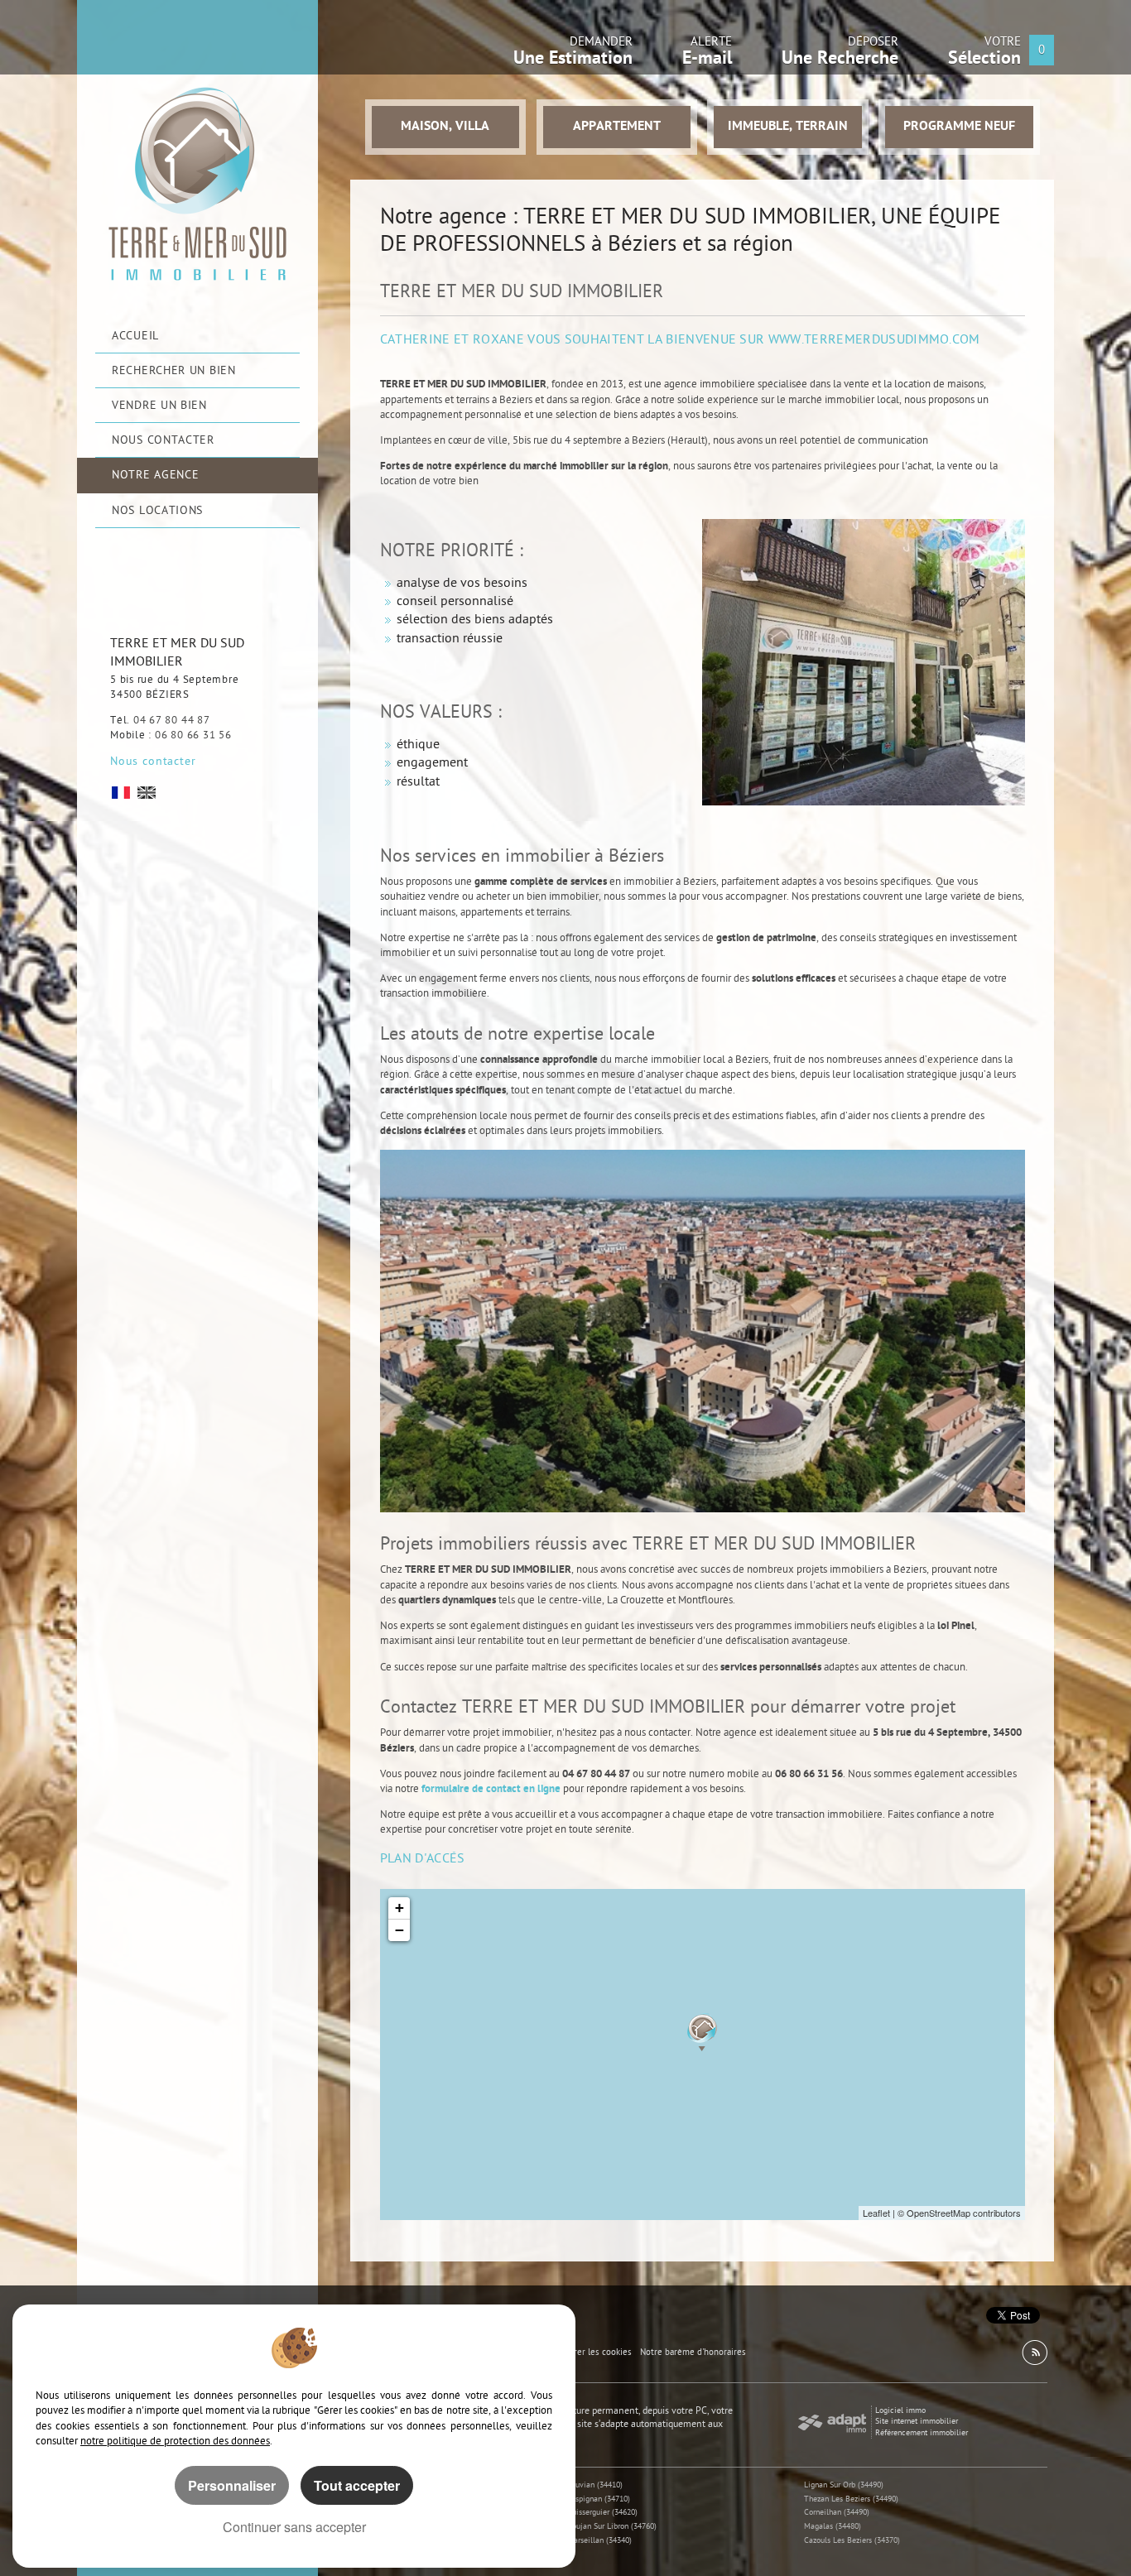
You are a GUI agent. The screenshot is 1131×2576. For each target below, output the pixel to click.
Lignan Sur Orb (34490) (844, 2485)
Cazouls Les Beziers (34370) (852, 2541)
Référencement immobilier (922, 2433)
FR (121, 793)
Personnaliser (232, 2485)
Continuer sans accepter (294, 2527)
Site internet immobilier (917, 2422)
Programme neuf (959, 127)
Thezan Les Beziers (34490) (851, 2499)
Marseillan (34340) (599, 2541)
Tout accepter (357, 2485)
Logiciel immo (900, 2411)
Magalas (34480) (833, 2527)
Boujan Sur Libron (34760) (612, 2527)
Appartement (617, 127)
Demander (573, 55)
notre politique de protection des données (175, 2441)
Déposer (840, 55)
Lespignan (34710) (599, 2499)
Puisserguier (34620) (602, 2513)
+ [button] (399, 1908)
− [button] (399, 1930)
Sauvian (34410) (595, 2485)
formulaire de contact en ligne (491, 1789)
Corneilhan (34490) (837, 2513)
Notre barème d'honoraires (694, 2353)
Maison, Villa (445, 127)
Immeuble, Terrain (788, 127)
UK (147, 793)
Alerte (707, 55)
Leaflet (876, 2213)
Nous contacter (153, 762)
